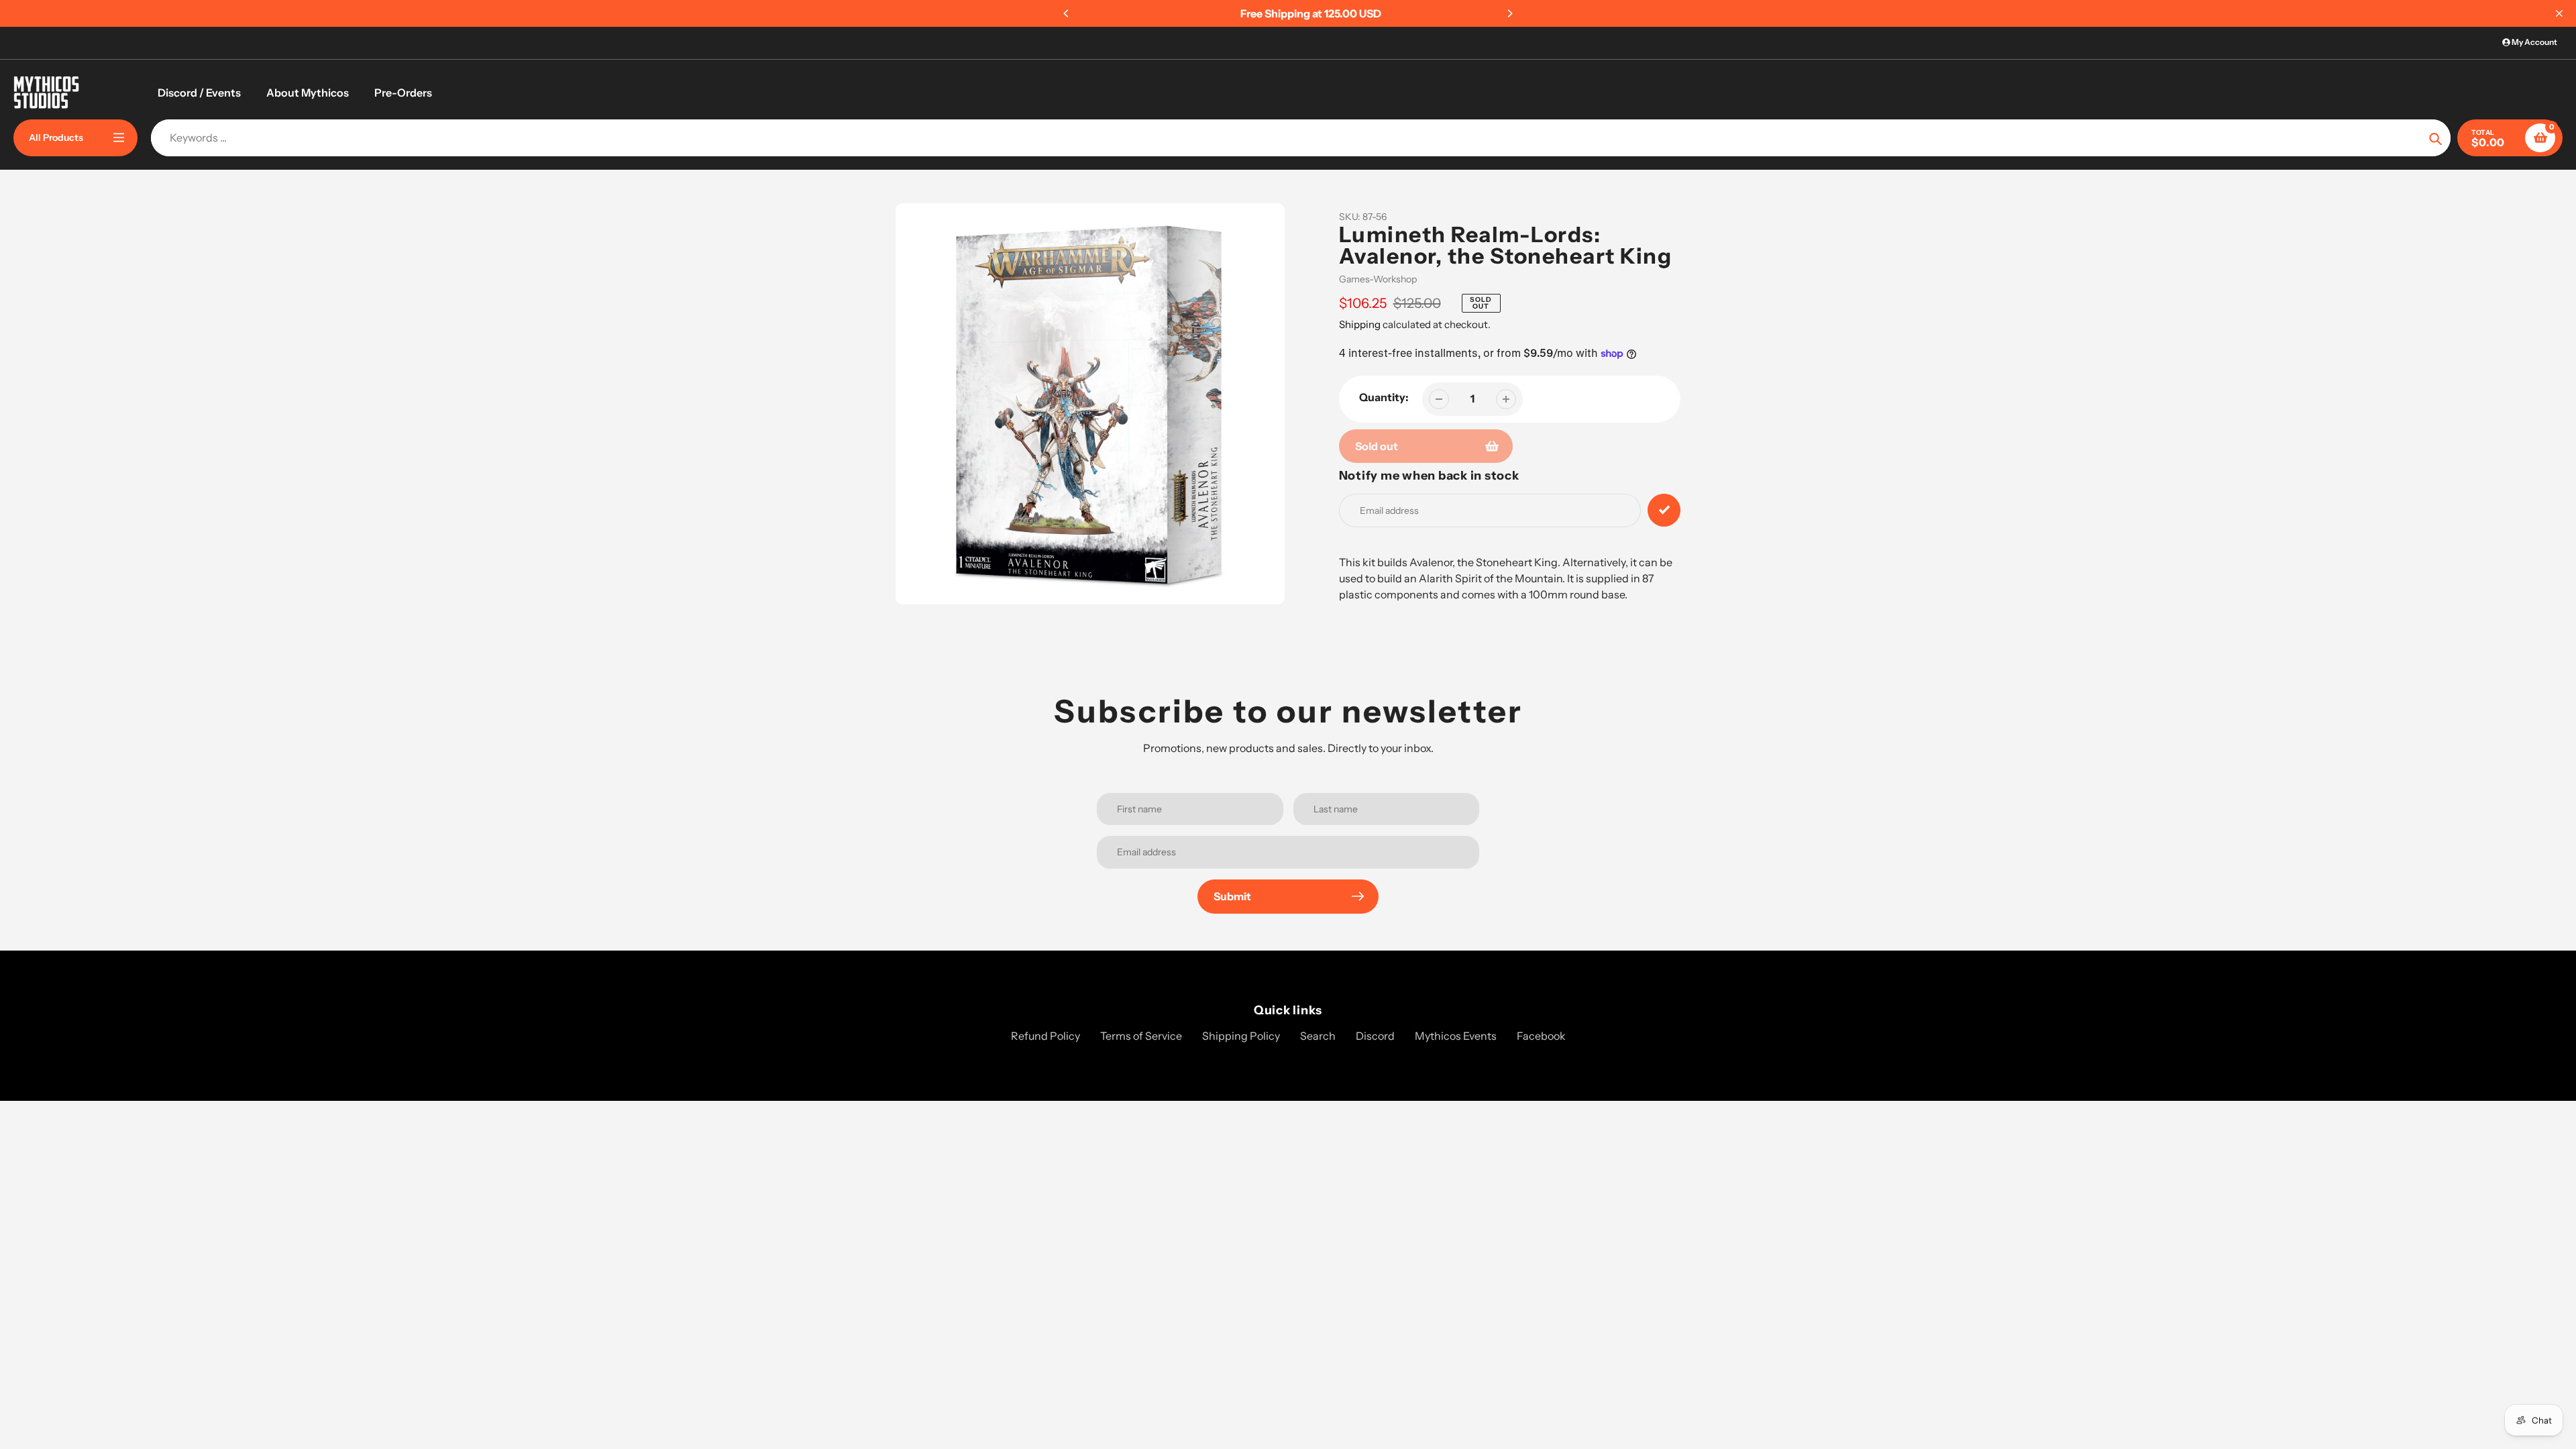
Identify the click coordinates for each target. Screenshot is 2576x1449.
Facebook (1541, 1036)
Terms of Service (1141, 1036)
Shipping (1360, 324)
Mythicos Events (1456, 1036)
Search (1318, 1036)
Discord (1375, 1036)
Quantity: (1384, 397)
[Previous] (1067, 13)
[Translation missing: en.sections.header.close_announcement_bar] (2559, 13)
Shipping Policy (1241, 1036)
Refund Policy (1045, 1036)
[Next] (1509, 13)
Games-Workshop (1378, 279)
